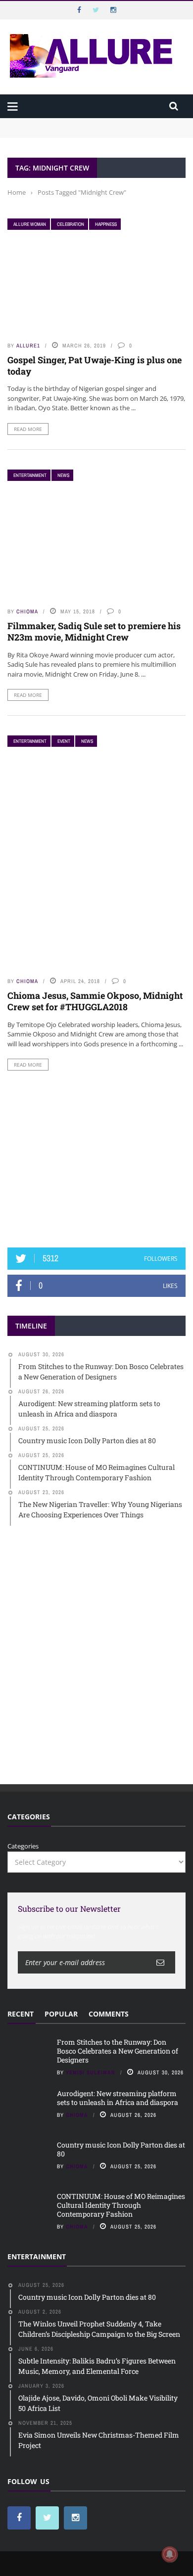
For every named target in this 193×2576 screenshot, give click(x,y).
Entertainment (30, 475)
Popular (61, 2014)
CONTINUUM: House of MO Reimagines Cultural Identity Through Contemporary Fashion (121, 2205)
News (63, 475)
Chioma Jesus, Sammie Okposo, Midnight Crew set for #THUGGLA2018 (95, 1001)
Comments (109, 2014)
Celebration (71, 224)
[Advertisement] (96, 1159)
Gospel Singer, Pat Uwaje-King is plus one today (95, 365)
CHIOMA (27, 611)
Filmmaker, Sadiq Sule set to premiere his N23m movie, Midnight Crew (94, 631)
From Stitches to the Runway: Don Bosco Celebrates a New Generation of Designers (89, 128)
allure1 (28, 345)
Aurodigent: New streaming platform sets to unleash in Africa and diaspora (118, 2098)
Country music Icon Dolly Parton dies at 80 (121, 2149)
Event (64, 741)
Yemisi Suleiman (91, 2072)
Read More (28, 429)
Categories (23, 1846)
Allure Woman (30, 224)
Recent (21, 2014)
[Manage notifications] (170, 2554)
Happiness (106, 224)
